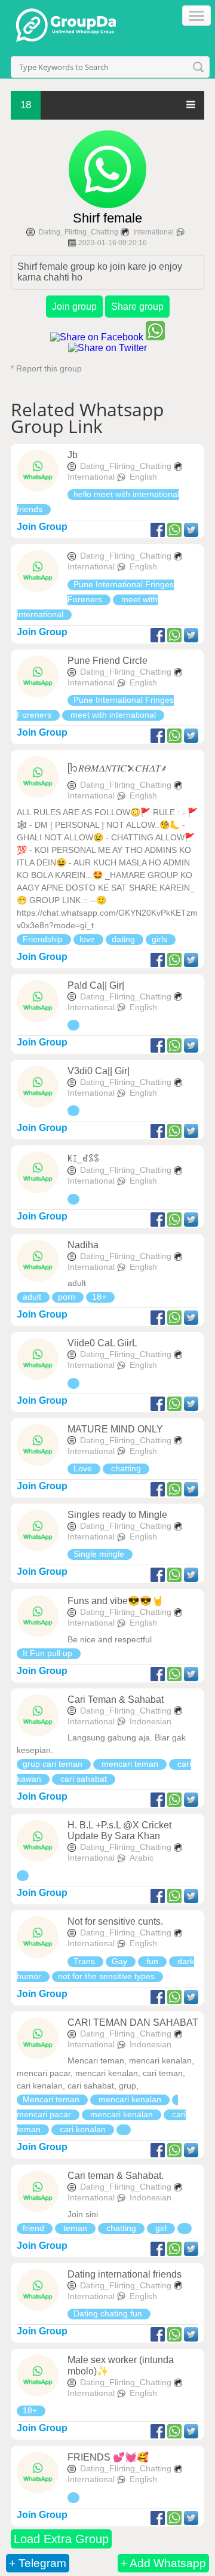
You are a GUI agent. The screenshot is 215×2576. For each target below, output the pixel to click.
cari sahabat (84, 1779)
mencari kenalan (130, 2099)
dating (125, 939)
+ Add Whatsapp (163, 2563)
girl (161, 2228)
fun (152, 1961)
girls (161, 939)
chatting (126, 1468)
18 (26, 105)
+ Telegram (38, 2563)
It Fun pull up (49, 1653)
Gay (121, 1961)
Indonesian (150, 1721)
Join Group (42, 527)
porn (68, 1297)
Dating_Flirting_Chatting (79, 232)
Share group (137, 307)
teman (75, 2228)
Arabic (142, 1858)
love (88, 939)
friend (35, 2228)
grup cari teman (54, 1764)
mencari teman (130, 1764)
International (153, 232)
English (143, 477)
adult (33, 1297)
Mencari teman (52, 2099)
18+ (100, 1297)
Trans (85, 1961)
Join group (74, 307)
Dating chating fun (109, 2313)
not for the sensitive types (107, 1976)
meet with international (113, 715)
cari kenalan (83, 2129)
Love (84, 1468)
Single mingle (100, 1554)
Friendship (44, 939)
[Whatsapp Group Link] (73, 1025)
